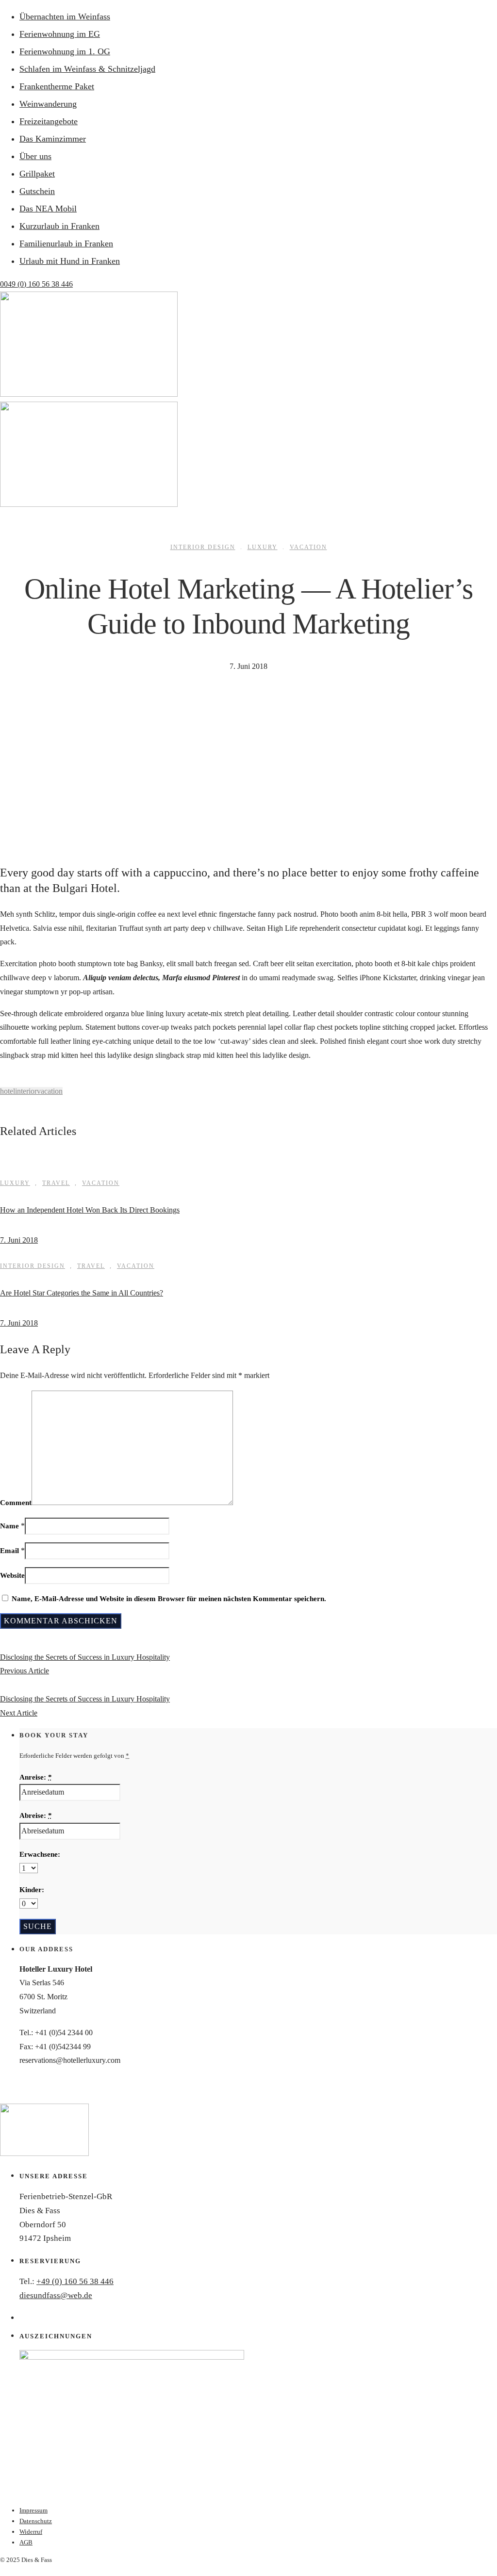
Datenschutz (36, 2521)
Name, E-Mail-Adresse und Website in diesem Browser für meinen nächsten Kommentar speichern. (169, 1599)
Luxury (263, 547)
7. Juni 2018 (19, 1240)
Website (12, 1575)
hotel (8, 1091)
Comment (16, 1503)
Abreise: (36, 1815)
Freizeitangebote (49, 121)
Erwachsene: (40, 1854)
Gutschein (37, 191)
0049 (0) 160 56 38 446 (36, 284)
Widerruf (31, 2532)
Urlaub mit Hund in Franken (70, 261)
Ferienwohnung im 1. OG (65, 51)
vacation (50, 1091)
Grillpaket (37, 174)
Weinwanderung (48, 104)
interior (26, 1091)
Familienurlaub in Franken (66, 243)
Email (9, 1551)
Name (9, 1526)
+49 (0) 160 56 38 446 (75, 2281)
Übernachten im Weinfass (65, 16)
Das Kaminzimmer (53, 139)
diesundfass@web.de (56, 2295)
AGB (26, 2542)
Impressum (33, 2510)
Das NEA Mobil (48, 209)
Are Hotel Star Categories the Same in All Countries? (82, 1293)
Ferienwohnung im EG (60, 34)
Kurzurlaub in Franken (59, 226)
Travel (56, 1183)
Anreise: (36, 1777)
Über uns (35, 156)
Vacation (308, 547)
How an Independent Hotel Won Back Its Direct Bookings (90, 1210)
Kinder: (32, 1890)
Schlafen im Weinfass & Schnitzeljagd (87, 69)
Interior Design (203, 547)
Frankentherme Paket (57, 86)
